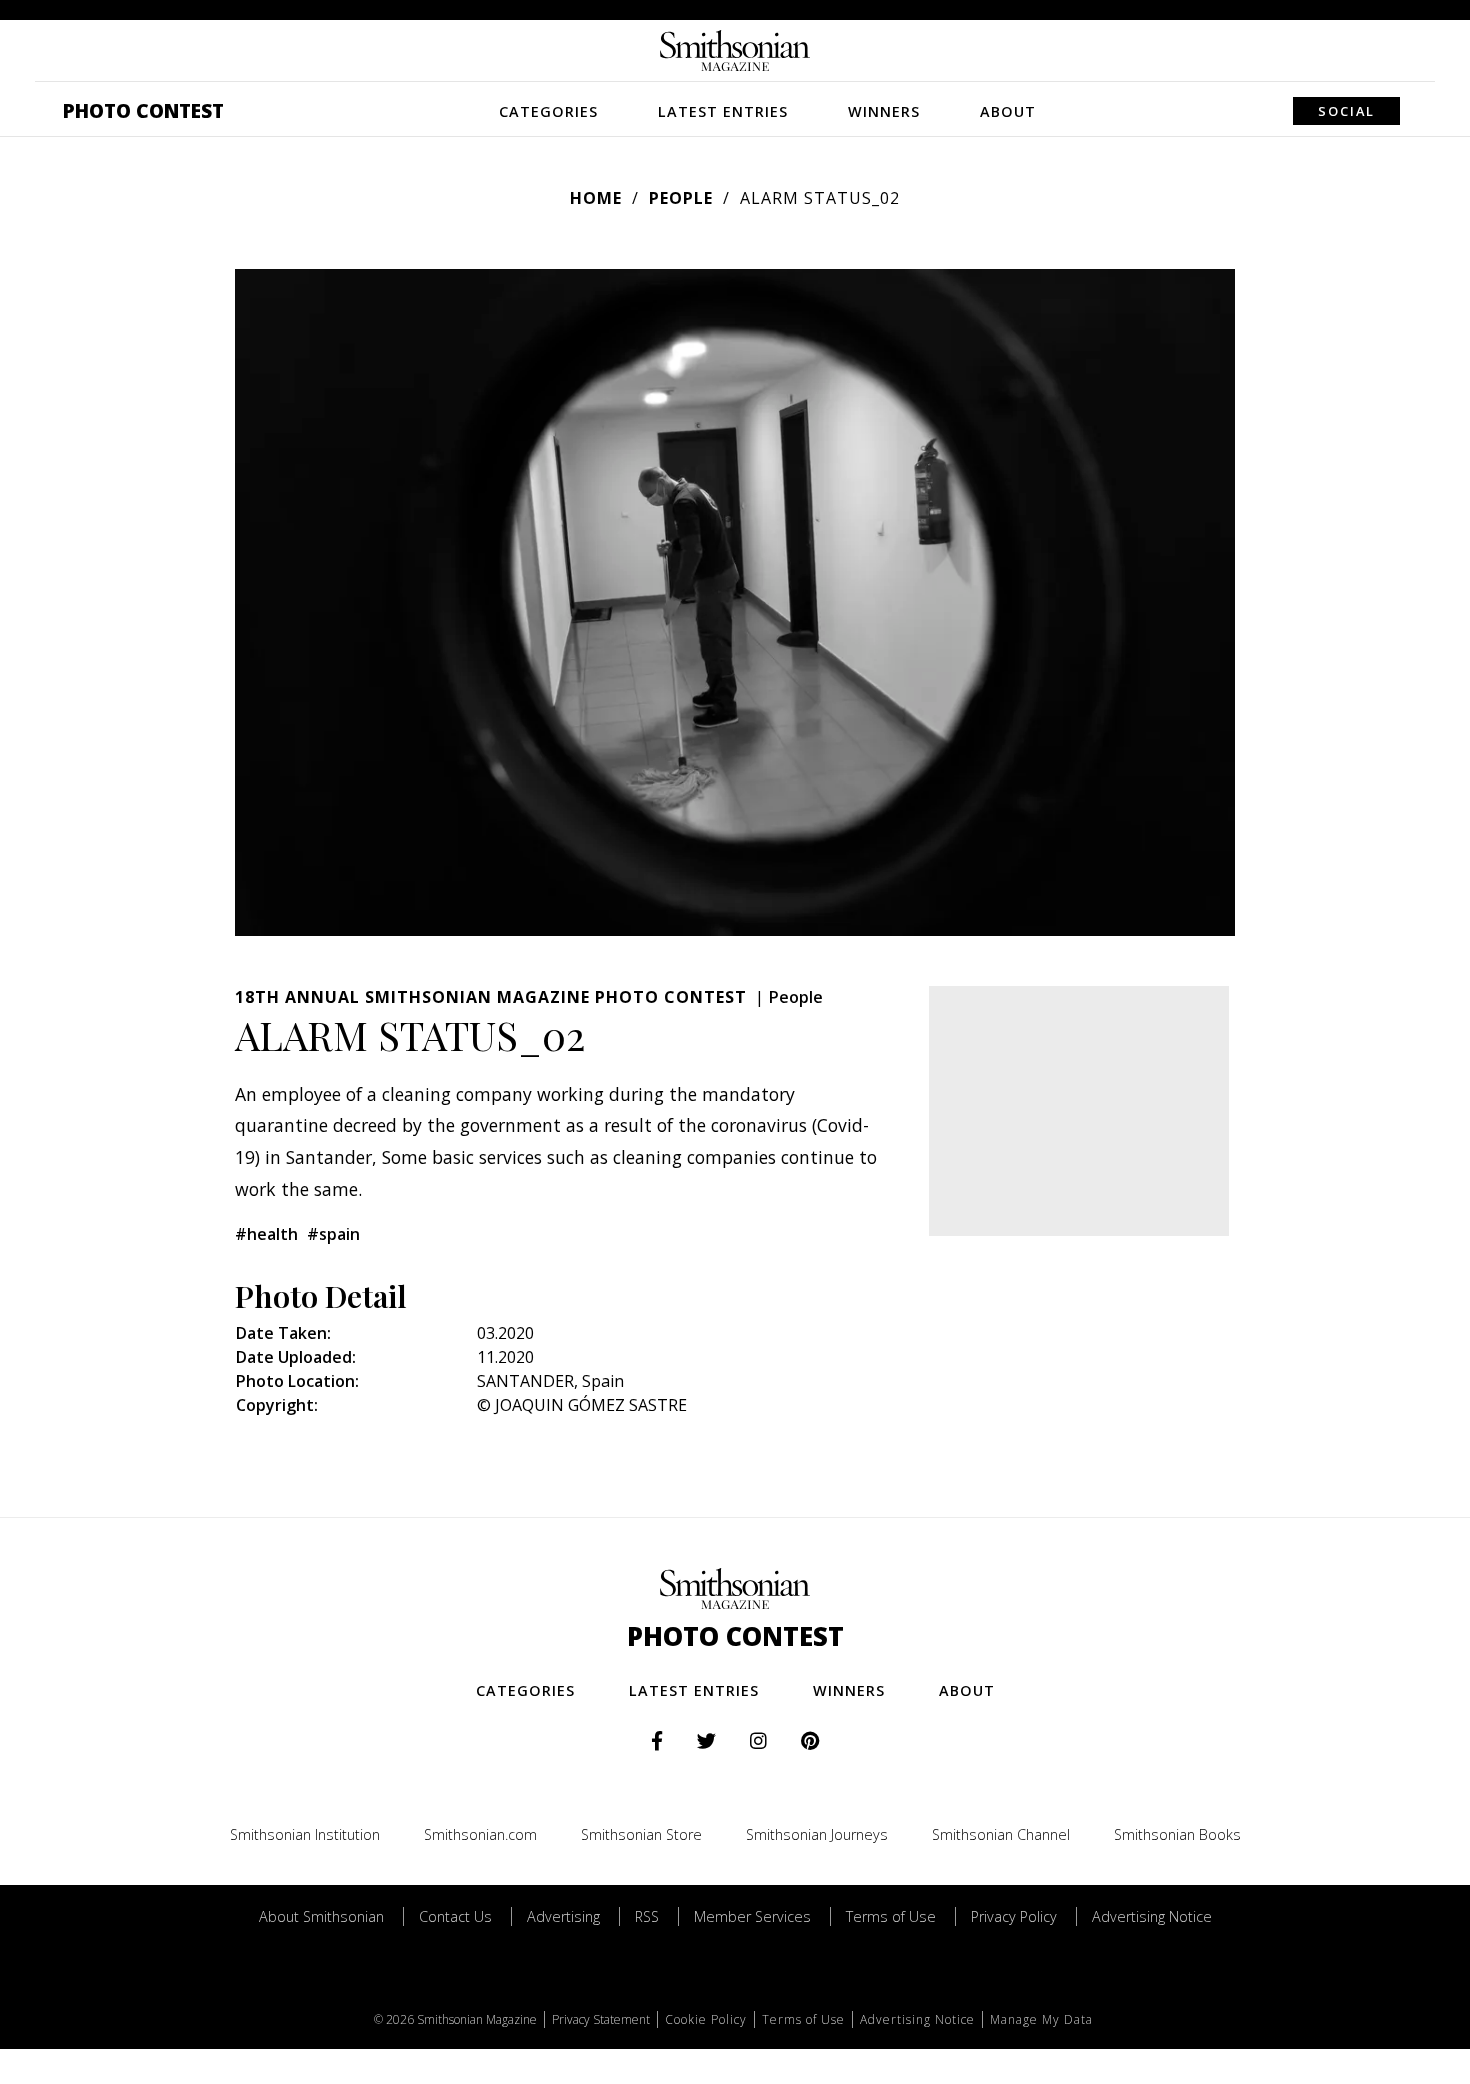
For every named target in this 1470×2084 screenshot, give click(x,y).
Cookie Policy (706, 2019)
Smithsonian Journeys (817, 1834)
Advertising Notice (1152, 1916)
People (681, 198)
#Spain (333, 1234)
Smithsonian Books (1177, 1834)
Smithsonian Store (641, 1834)
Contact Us (455, 1916)
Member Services (752, 1916)
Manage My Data (1041, 2019)
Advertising (563, 1916)
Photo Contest (143, 110)
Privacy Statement (601, 2019)
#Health (266, 1234)
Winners (884, 111)
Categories (548, 111)
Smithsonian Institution (305, 1834)
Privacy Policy (1014, 1916)
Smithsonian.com (480, 1834)
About (1008, 111)
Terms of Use (891, 1916)
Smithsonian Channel (1001, 1834)
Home (596, 198)
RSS (647, 1916)
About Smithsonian (321, 1916)
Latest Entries (723, 111)
